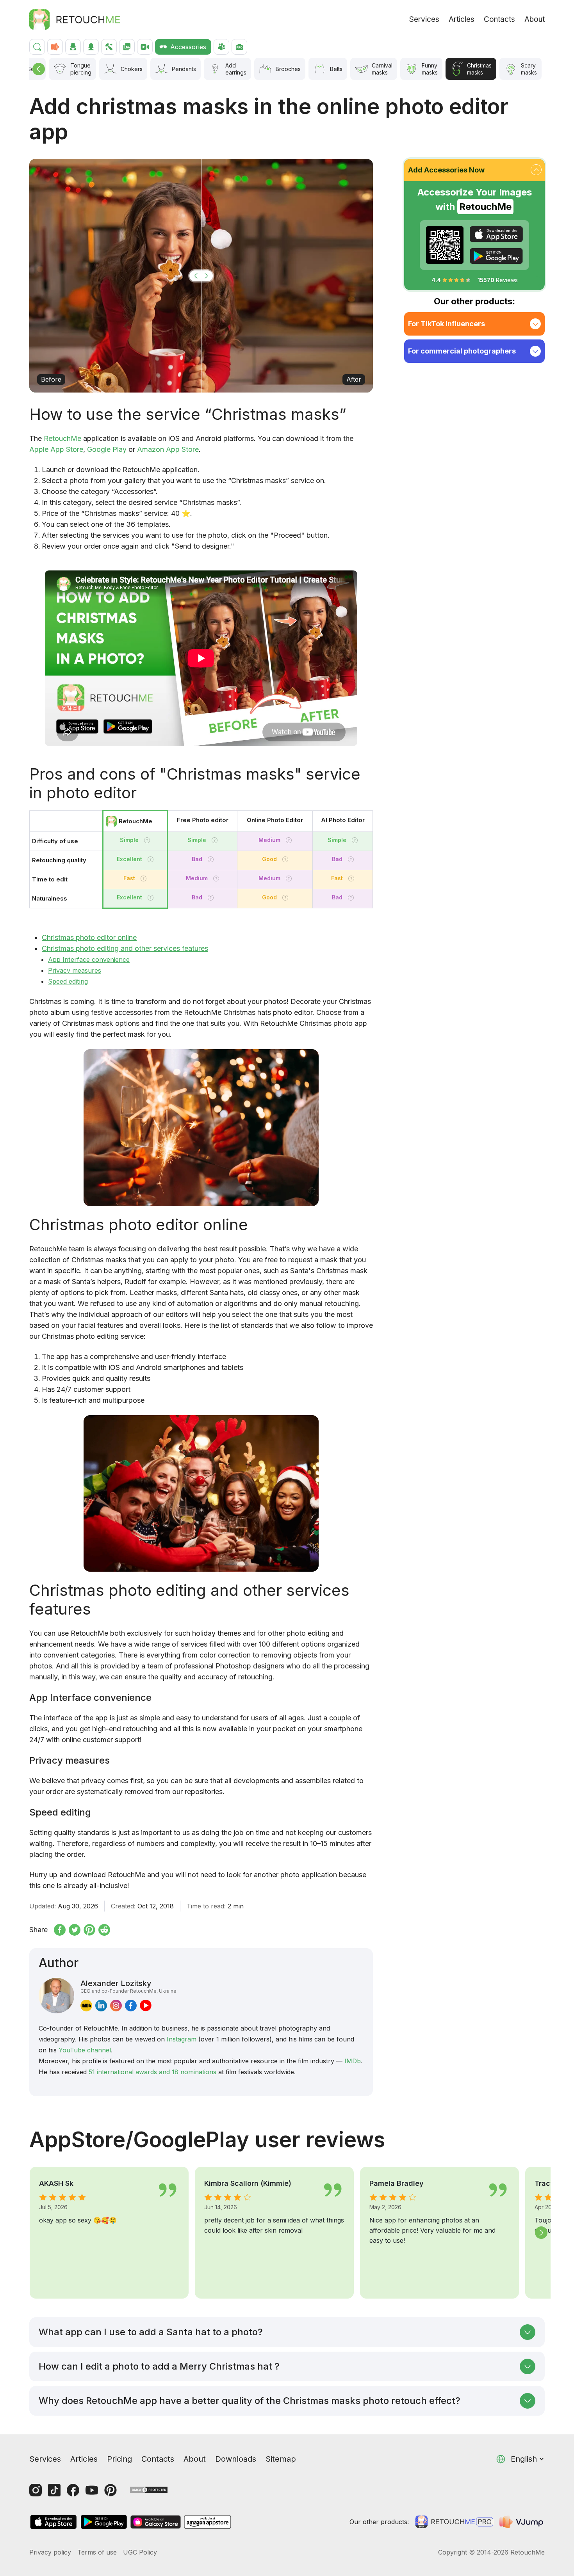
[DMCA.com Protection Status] (149, 2489)
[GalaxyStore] (155, 2522)
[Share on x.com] (75, 1930)
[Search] (37, 47)
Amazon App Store (168, 449)
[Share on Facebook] (60, 1930)
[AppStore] (496, 234)
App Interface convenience (89, 959)
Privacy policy (50, 2552)
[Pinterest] (111, 2490)
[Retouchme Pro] (454, 2522)
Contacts (499, 19)
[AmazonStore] (207, 2522)
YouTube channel (85, 2050)
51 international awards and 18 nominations (152, 2072)
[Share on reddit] (104, 1930)
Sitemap (281, 2459)
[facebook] (131, 2006)
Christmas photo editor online (89, 937)
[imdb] (86, 2006)
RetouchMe (62, 438)
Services (424, 19)
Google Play (107, 449)
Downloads (236, 2459)
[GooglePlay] (496, 256)
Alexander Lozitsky (128, 1986)
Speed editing (68, 981)
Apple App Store (56, 449)
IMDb (353, 2061)
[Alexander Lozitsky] (56, 1996)
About (535, 19)
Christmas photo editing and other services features (125, 948)
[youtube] (146, 2006)
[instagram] (116, 2006)
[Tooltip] (147, 840)
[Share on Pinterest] (89, 1930)
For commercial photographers (462, 351)
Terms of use (97, 2552)
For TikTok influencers (447, 324)
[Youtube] (92, 2490)
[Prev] (39, 69)
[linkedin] (101, 2006)
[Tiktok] (54, 2490)
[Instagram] (36, 2490)
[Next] (541, 2233)
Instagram (182, 2039)
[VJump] (522, 2522)
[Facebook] (73, 2490)
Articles (462, 19)
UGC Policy (140, 2552)
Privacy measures (75, 970)
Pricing (119, 2459)
